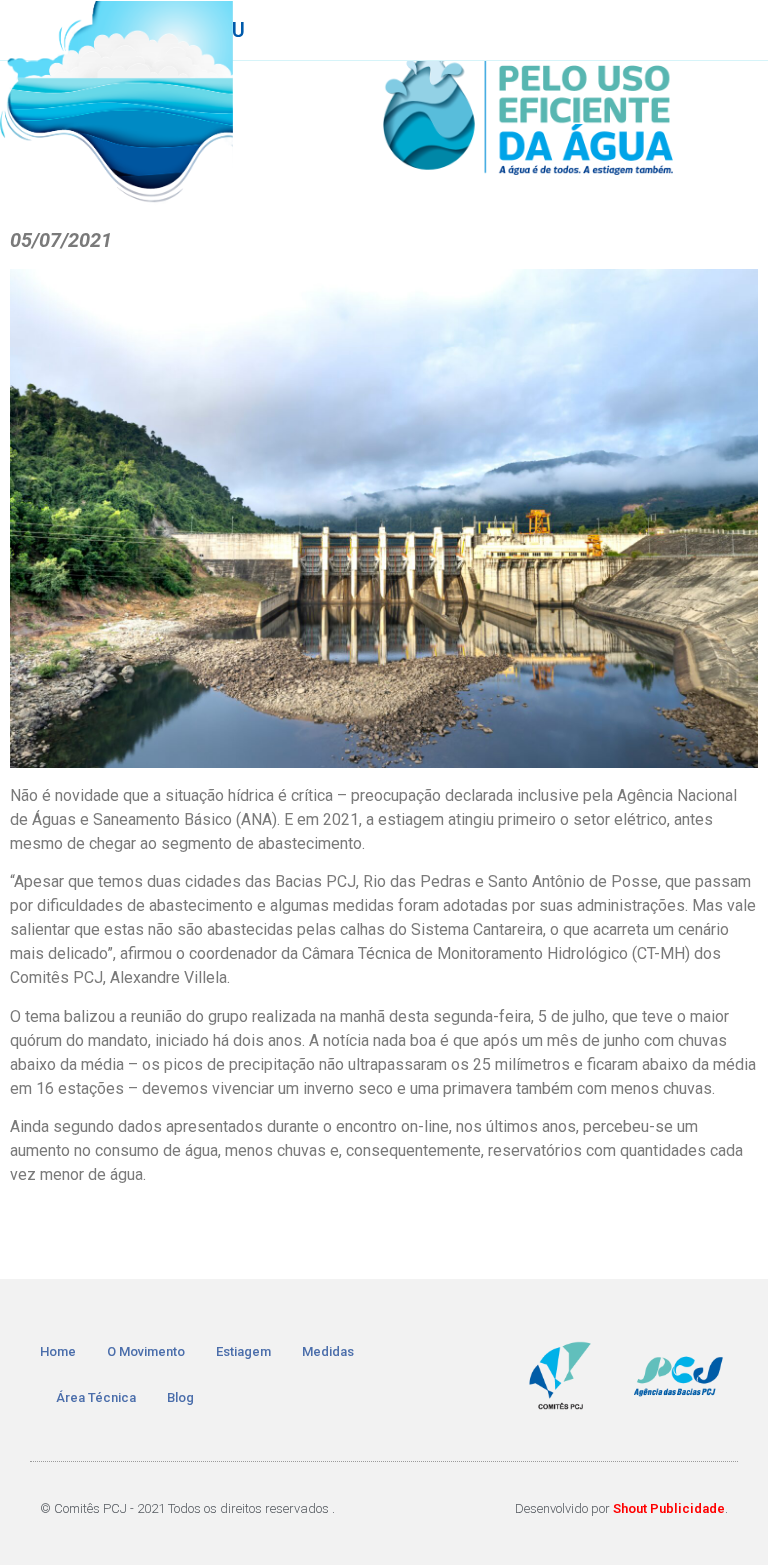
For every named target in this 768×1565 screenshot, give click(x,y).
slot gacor (48, 1232)
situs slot (177, 1232)
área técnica (96, 1397)
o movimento (146, 1351)
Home (58, 1351)
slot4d (114, 1232)
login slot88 (496, 1232)
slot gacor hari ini (281, 1232)
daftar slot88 (592, 1232)
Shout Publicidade (669, 1508)
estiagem (243, 1351)
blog (180, 1397)
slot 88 (671, 1232)
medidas (328, 1351)
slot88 (424, 1232)
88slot (373, 1232)
